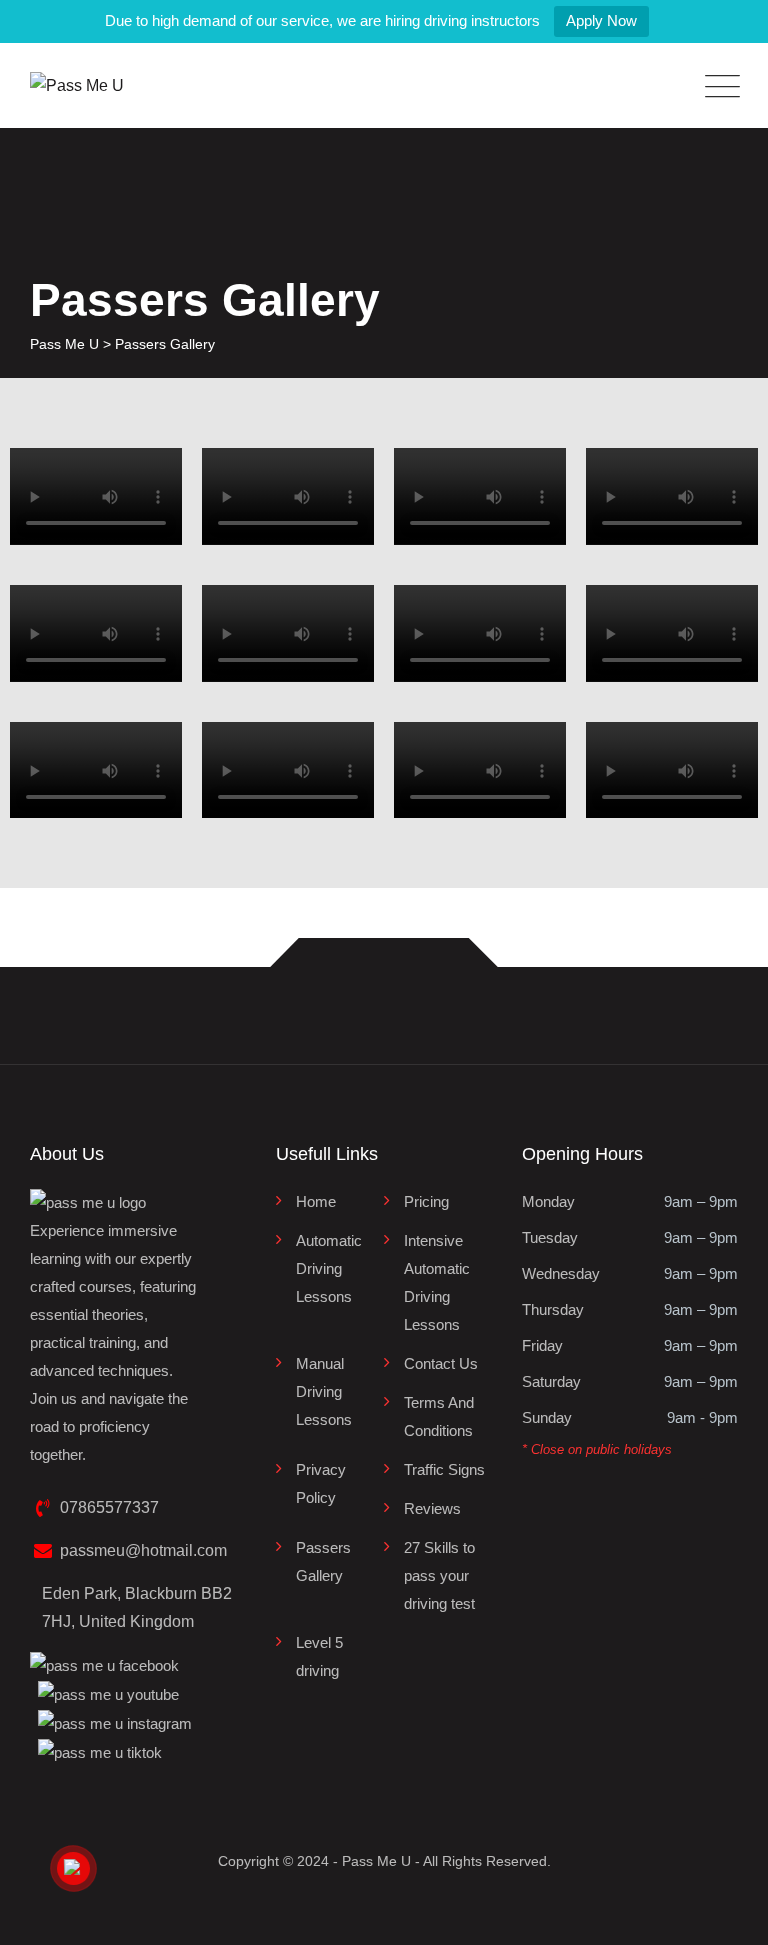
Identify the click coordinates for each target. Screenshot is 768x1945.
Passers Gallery (323, 1561)
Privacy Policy (321, 1483)
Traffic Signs (444, 1469)
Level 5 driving (319, 1656)
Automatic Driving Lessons (329, 1268)
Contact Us (441, 1363)
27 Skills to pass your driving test (439, 1575)
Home (316, 1201)
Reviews (432, 1508)
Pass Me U (376, 1861)
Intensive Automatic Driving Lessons (437, 1282)
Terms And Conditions (439, 1416)
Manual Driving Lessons (324, 1391)
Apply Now (601, 20)
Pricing (426, 1201)
